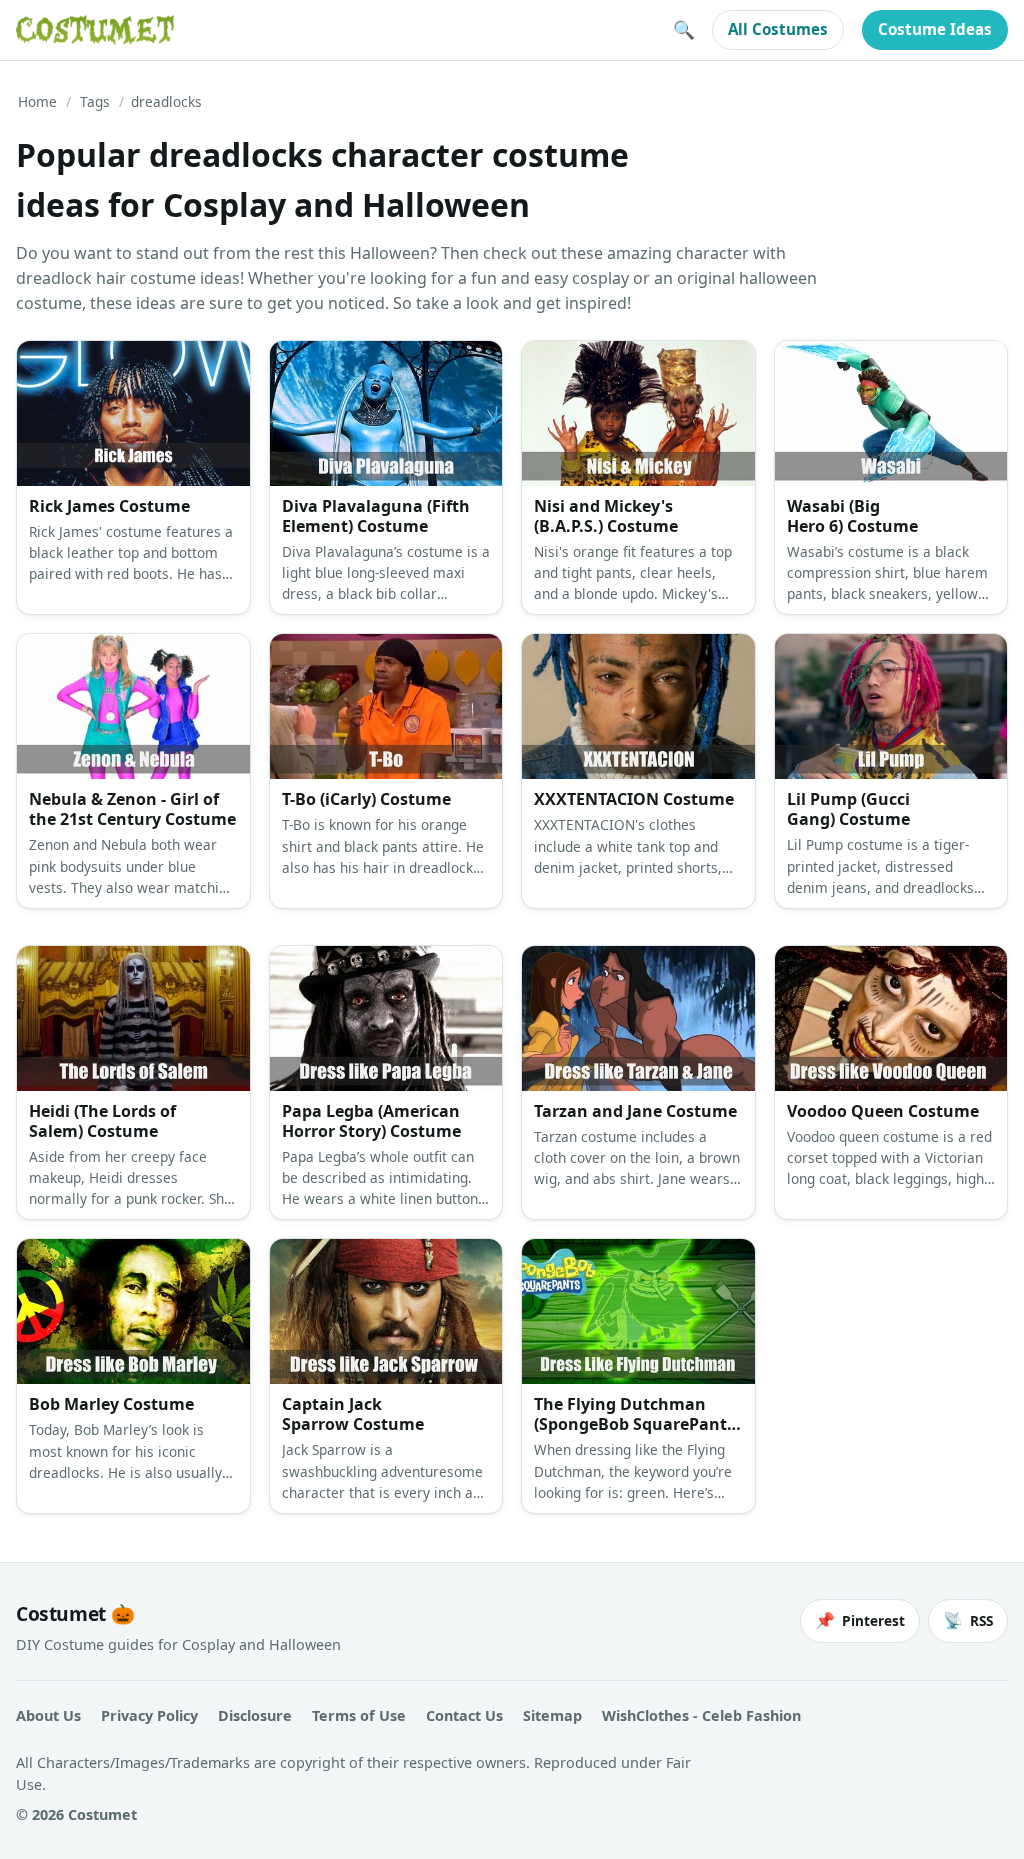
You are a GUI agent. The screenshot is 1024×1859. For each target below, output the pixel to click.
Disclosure (255, 1715)
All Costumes (778, 29)
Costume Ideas (935, 29)
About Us (48, 1715)
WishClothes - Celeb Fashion (701, 1715)
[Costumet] (95, 30)
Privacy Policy (149, 1715)
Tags (95, 101)
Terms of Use (359, 1715)
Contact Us (464, 1715)
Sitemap (552, 1715)
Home (37, 101)
